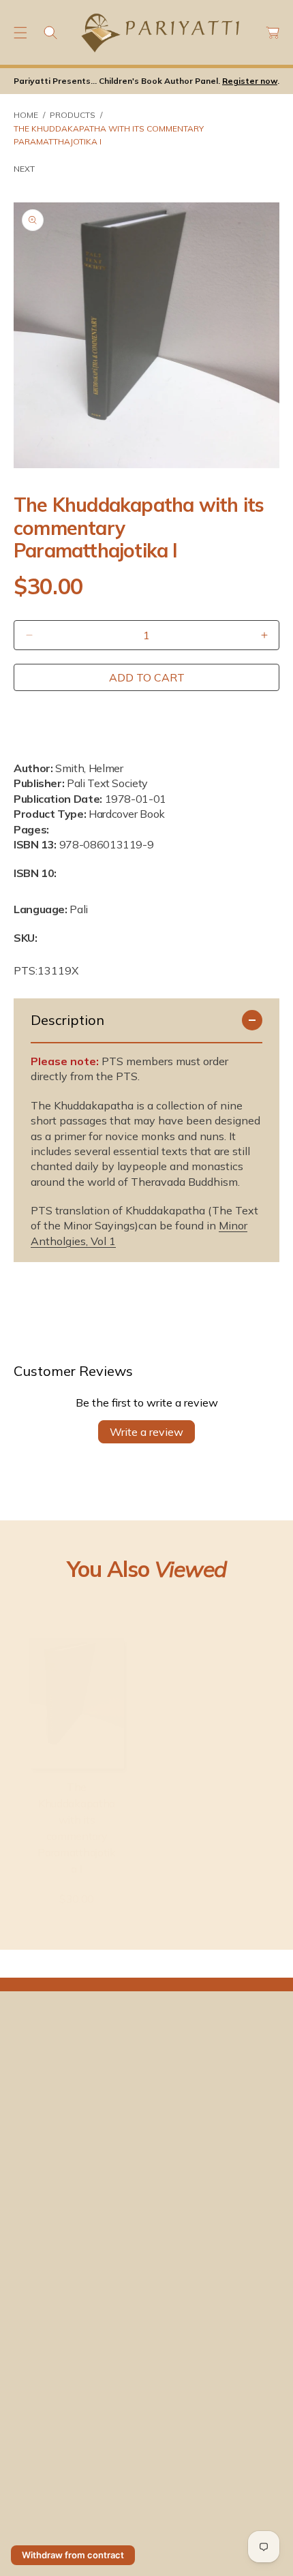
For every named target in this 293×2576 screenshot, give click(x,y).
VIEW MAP (38, 2449)
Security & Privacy (53, 2532)
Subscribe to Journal (198, 2243)
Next (24, 169)
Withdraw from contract (73, 2555)
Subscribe (210, 2098)
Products (73, 115)
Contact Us (178, 2396)
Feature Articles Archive (66, 2296)
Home (26, 115)
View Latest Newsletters (68, 2243)
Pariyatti (34, 2502)
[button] (20, 33)
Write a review (146, 1432)
